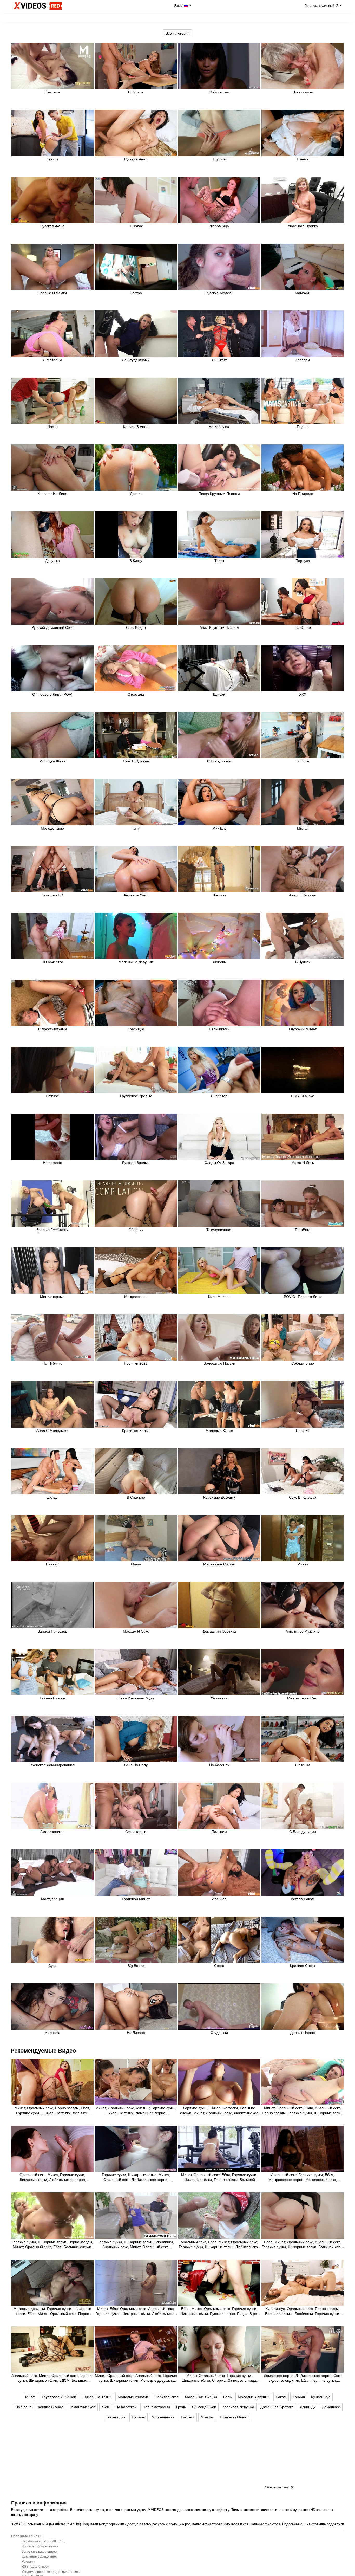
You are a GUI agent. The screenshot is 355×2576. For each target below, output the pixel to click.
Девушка (52, 561)
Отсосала (136, 694)
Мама (136, 1564)
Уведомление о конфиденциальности (51, 2572)
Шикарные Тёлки (97, 2397)
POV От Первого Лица (303, 1297)
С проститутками (52, 1029)
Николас (136, 226)
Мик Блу (219, 828)
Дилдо (52, 1497)
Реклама (28, 2562)
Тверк (219, 561)
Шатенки (303, 1765)
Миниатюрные (52, 1297)
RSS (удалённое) (35, 2567)
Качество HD (52, 895)
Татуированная (219, 1230)
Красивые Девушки (219, 1497)
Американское (52, 1832)
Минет (303, 1564)
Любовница (219, 226)
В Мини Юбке (303, 1096)
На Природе (303, 494)
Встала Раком (303, 1899)
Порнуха (303, 561)
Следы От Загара (219, 1163)
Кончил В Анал (136, 427)
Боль (227, 2397)
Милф (30, 2397)
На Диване (136, 2033)
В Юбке (303, 761)
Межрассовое (136, 1297)
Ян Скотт (219, 360)
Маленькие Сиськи (219, 1564)
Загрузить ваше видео (39, 2551)
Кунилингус (321, 2397)
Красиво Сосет (303, 1966)
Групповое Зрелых (136, 1096)
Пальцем (219, 1832)
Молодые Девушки (254, 2397)
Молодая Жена (52, 761)
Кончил (299, 2397)
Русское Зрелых (136, 1163)
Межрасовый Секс (303, 1698)
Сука (52, 1966)
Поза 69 (303, 1431)
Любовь (219, 962)
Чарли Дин (116, 2417)
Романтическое (82, 2407)
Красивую (136, 1029)
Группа (303, 427)
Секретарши (136, 1832)
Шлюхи (219, 694)
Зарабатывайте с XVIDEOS (43, 2541)
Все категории (178, 33)
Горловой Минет (136, 1899)
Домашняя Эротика (219, 1631)
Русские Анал (136, 159)
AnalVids (219, 1899)
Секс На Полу (136, 1765)
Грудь (181, 2407)
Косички (139, 2417)
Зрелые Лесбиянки (52, 1230)
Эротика (219, 895)
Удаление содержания (39, 2556)
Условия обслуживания (40, 2546)
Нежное (52, 1096)
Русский (188, 2417)
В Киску (136, 561)
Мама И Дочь (303, 1163)
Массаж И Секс (136, 1631)
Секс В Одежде (136, 761)
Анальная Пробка (303, 226)
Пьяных (52, 1564)
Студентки (219, 2033)
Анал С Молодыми (52, 1431)
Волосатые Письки (219, 1363)
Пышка (303, 159)
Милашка (52, 2033)
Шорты (52, 427)
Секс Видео (136, 627)
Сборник (136, 1230)
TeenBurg (303, 1230)
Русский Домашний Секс (52, 627)
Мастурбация (52, 1899)
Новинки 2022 (136, 1363)
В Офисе (136, 92)
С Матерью (52, 360)
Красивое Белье (136, 1431)
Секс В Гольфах (303, 1497)
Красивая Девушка (238, 2407)
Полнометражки (156, 2407)
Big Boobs (136, 1966)
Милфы (207, 2417)
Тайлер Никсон (52, 1698)
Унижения (219, 1698)
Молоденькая (163, 2417)
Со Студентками (136, 360)
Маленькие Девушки (136, 962)
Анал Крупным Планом (219, 627)
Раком (281, 2397)
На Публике (52, 1363)
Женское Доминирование (52, 1765)
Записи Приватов (52, 1631)
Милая (303, 828)
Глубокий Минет (303, 1029)
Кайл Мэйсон (219, 1297)
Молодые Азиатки (133, 2397)
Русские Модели (219, 293)
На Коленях (219, 1765)
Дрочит (136, 494)
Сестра (136, 293)
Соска (219, 1966)
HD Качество (52, 962)
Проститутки (303, 92)
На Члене (24, 2407)
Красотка (52, 92)
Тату (136, 828)
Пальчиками (219, 1029)
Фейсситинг (219, 92)
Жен (105, 2407)
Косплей (303, 360)
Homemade (52, 1163)
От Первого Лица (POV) (52, 694)
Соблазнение (303, 1363)
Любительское (167, 2397)
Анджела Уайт (136, 895)
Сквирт (52, 159)
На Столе (303, 627)
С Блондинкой (219, 761)
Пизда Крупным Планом (219, 494)
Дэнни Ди (308, 2407)
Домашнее (331, 2407)
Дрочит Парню (303, 2033)
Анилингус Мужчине (303, 1631)
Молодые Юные (219, 1431)
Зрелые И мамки (52, 293)
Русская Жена (52, 226)
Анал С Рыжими (303, 895)
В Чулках (303, 962)
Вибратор (219, 1096)
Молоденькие (52, 828)
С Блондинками (303, 1832)
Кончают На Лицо (52, 494)
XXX (303, 694)
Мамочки (303, 293)
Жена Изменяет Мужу (136, 1698)
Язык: (179, 6)
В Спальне (136, 1497)
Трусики (219, 159)
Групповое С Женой (59, 2397)
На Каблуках (219, 427)
